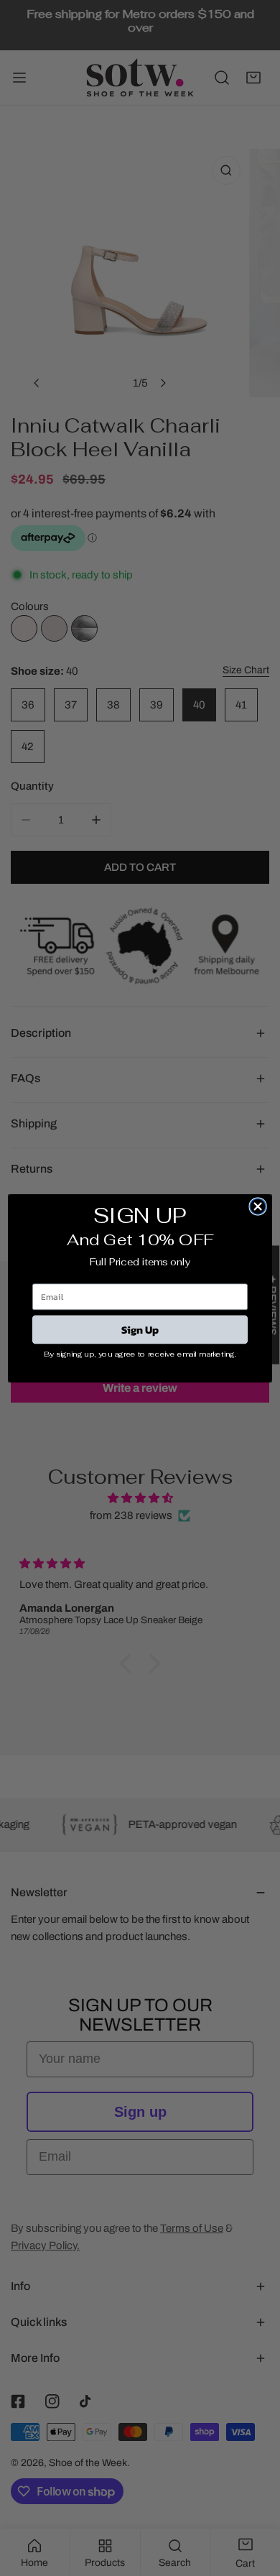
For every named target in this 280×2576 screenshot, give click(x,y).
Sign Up (140, 1329)
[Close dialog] (258, 1206)
